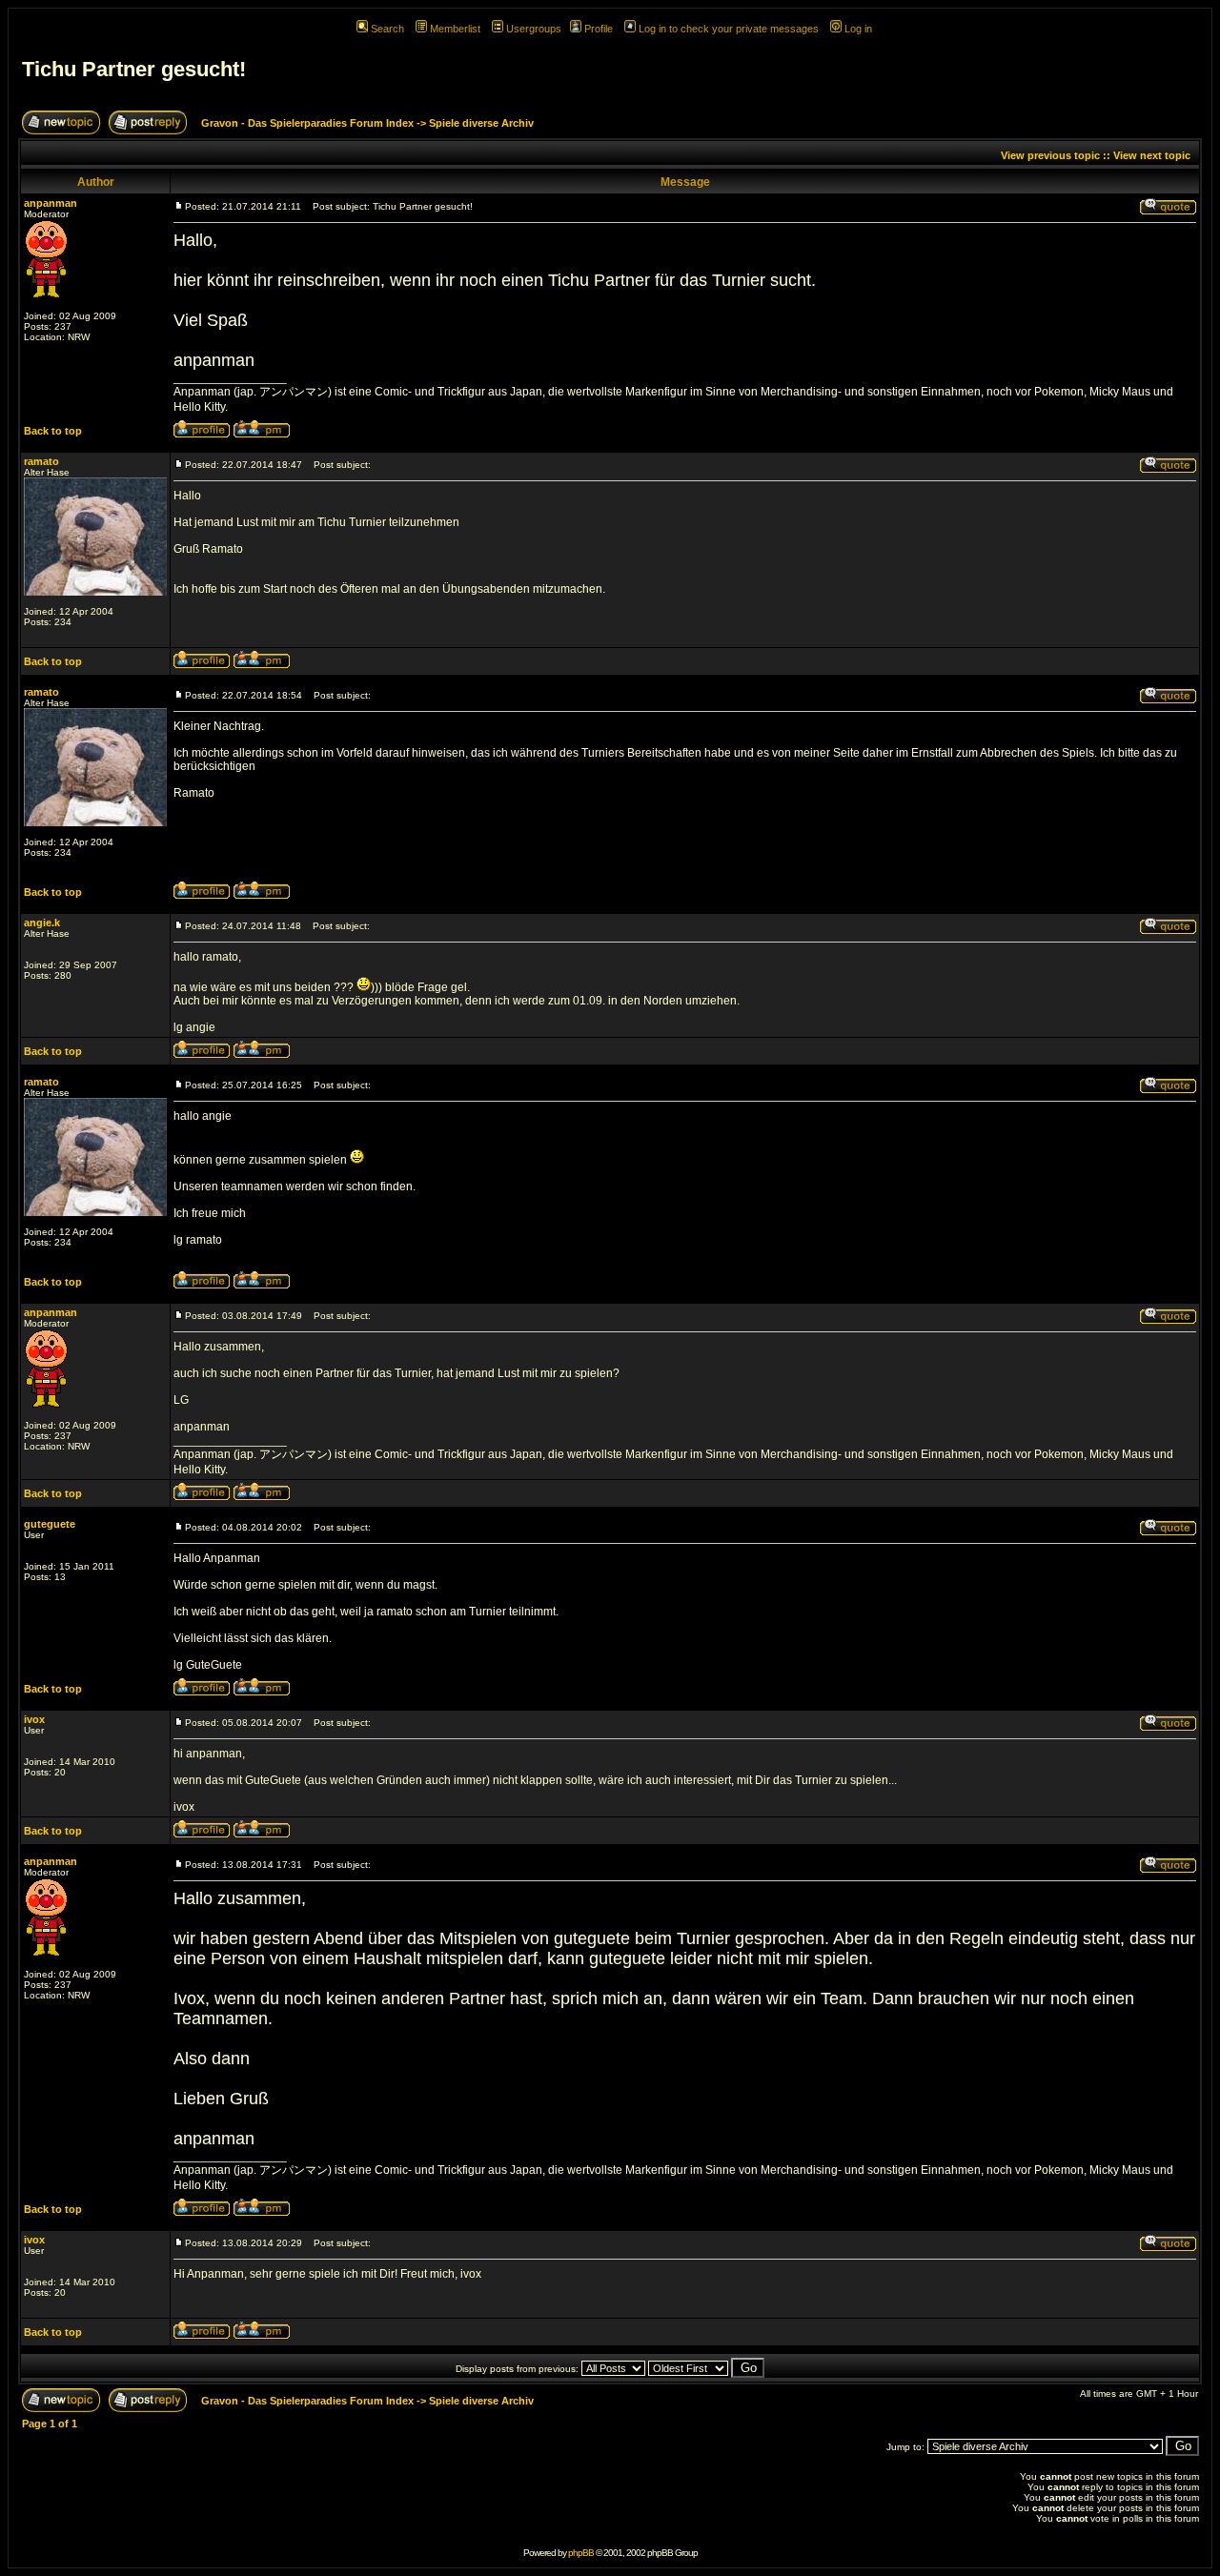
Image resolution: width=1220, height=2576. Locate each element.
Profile (599, 29)
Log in (858, 29)
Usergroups (534, 29)
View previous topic (1050, 155)
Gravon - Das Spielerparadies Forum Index (307, 123)
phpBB (581, 2553)
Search (387, 29)
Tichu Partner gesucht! (134, 69)
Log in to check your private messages (729, 29)
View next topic (1152, 155)
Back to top (53, 431)
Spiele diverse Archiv (481, 123)
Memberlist (455, 29)
